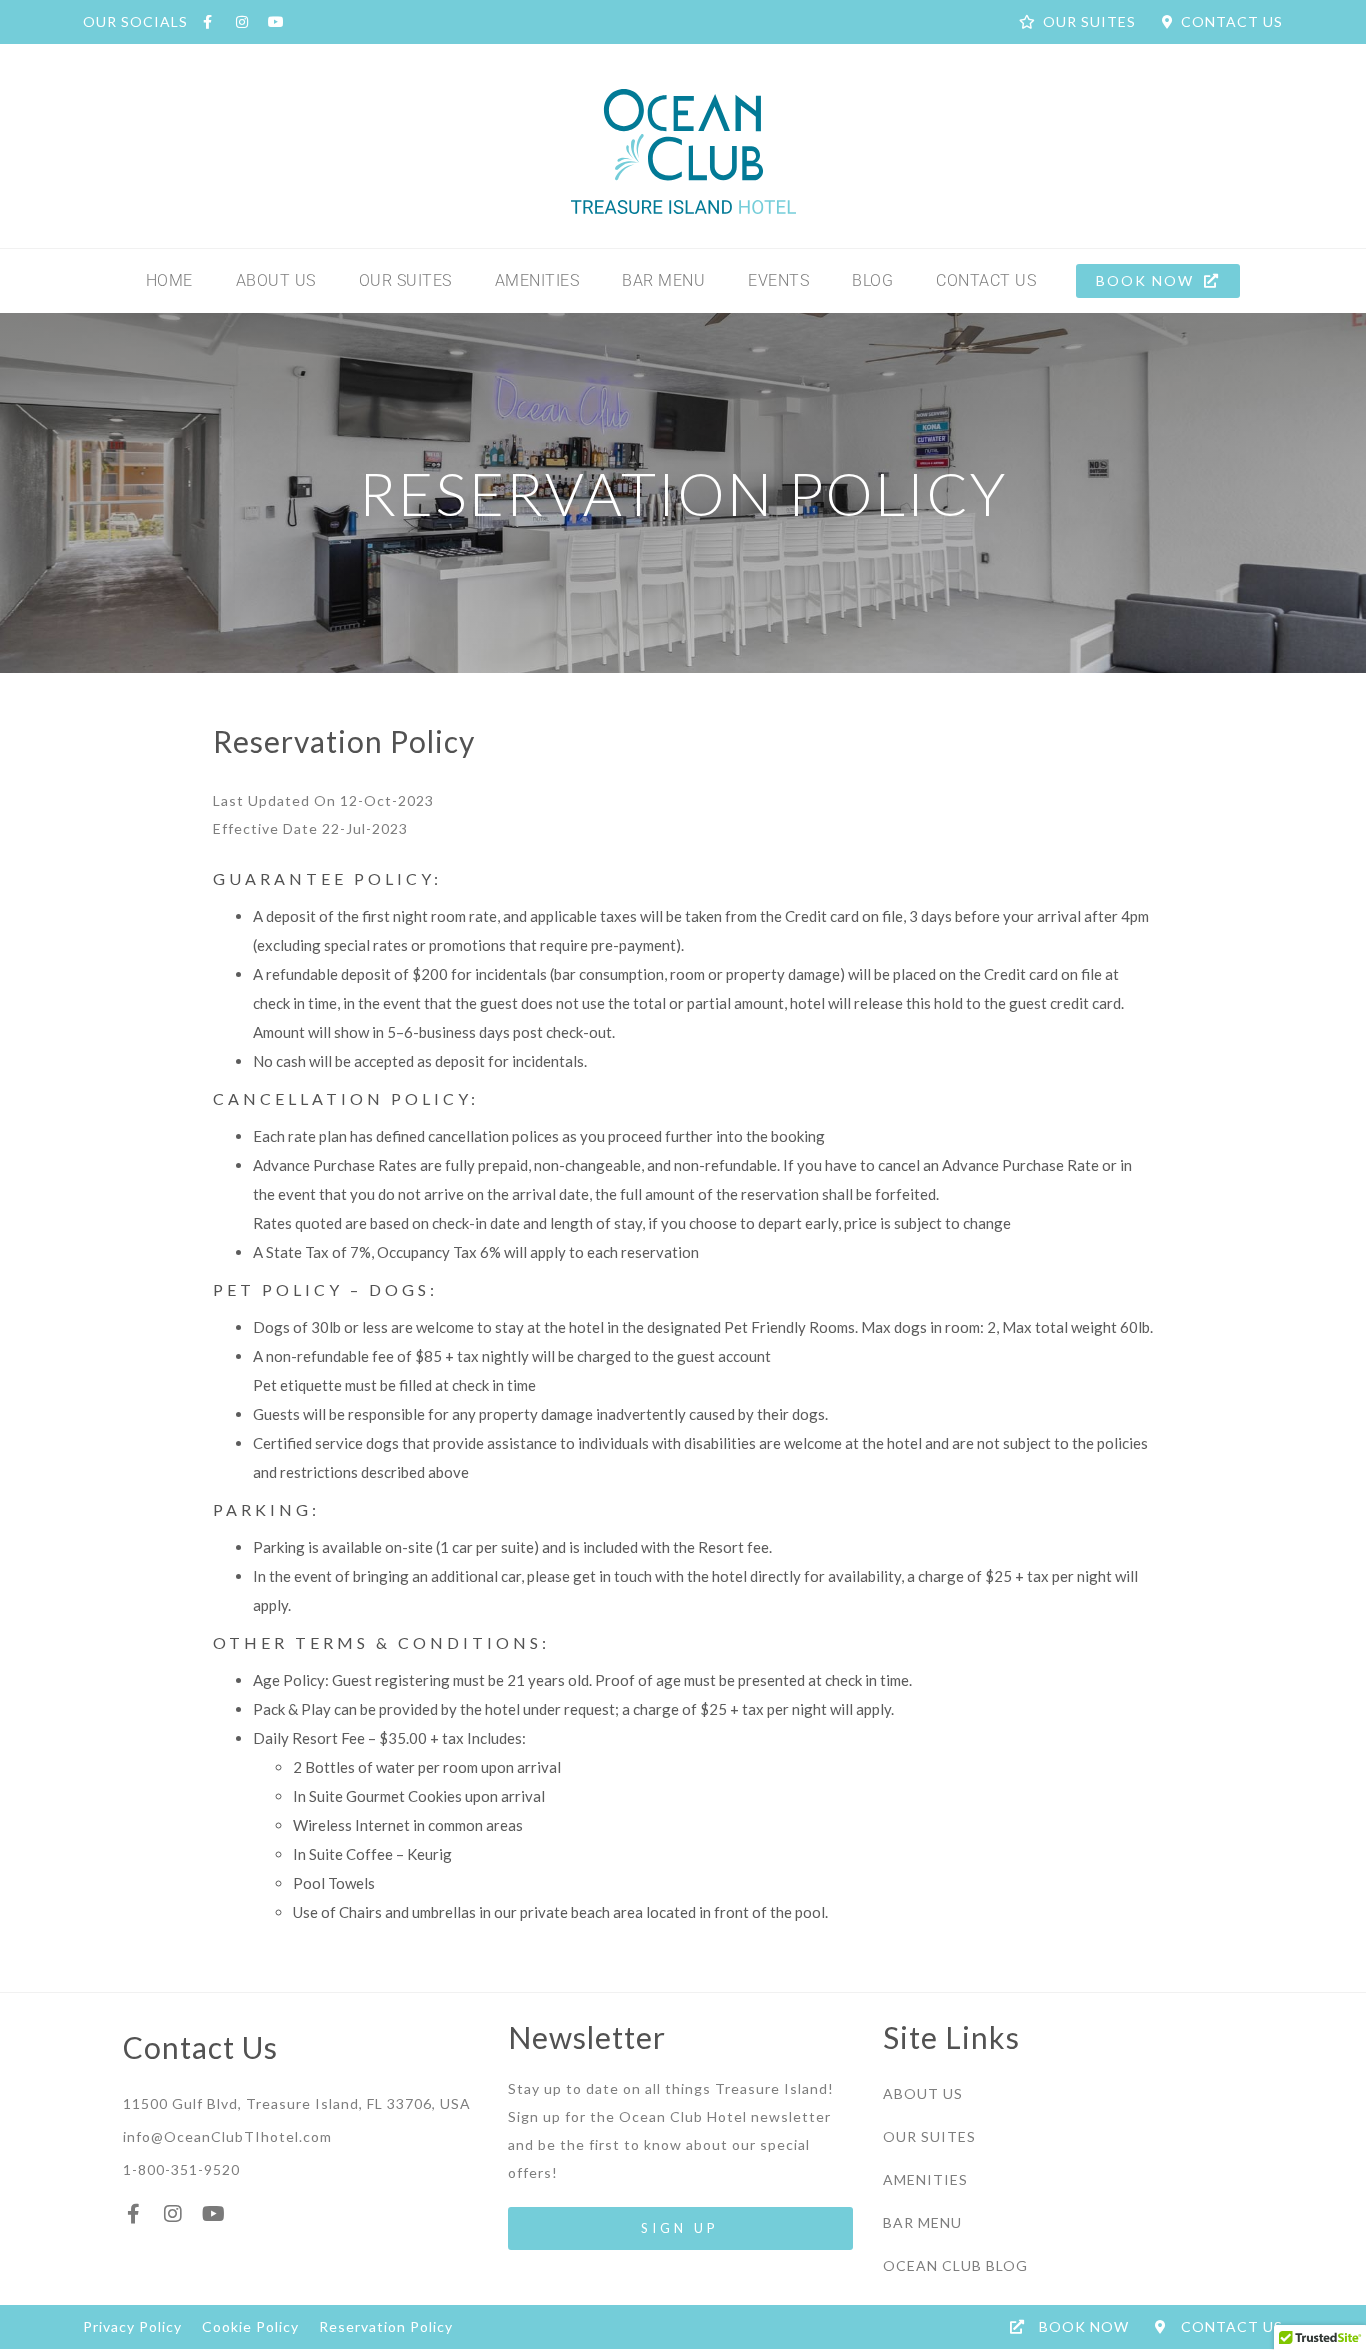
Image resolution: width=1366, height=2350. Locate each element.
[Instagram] (173, 2214)
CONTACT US (986, 280)
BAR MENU (663, 280)
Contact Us (200, 2047)
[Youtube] (213, 2214)
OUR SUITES (405, 280)
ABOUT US (276, 280)
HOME (169, 280)
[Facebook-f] (133, 2214)
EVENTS (778, 280)
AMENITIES (537, 280)
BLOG (872, 280)
